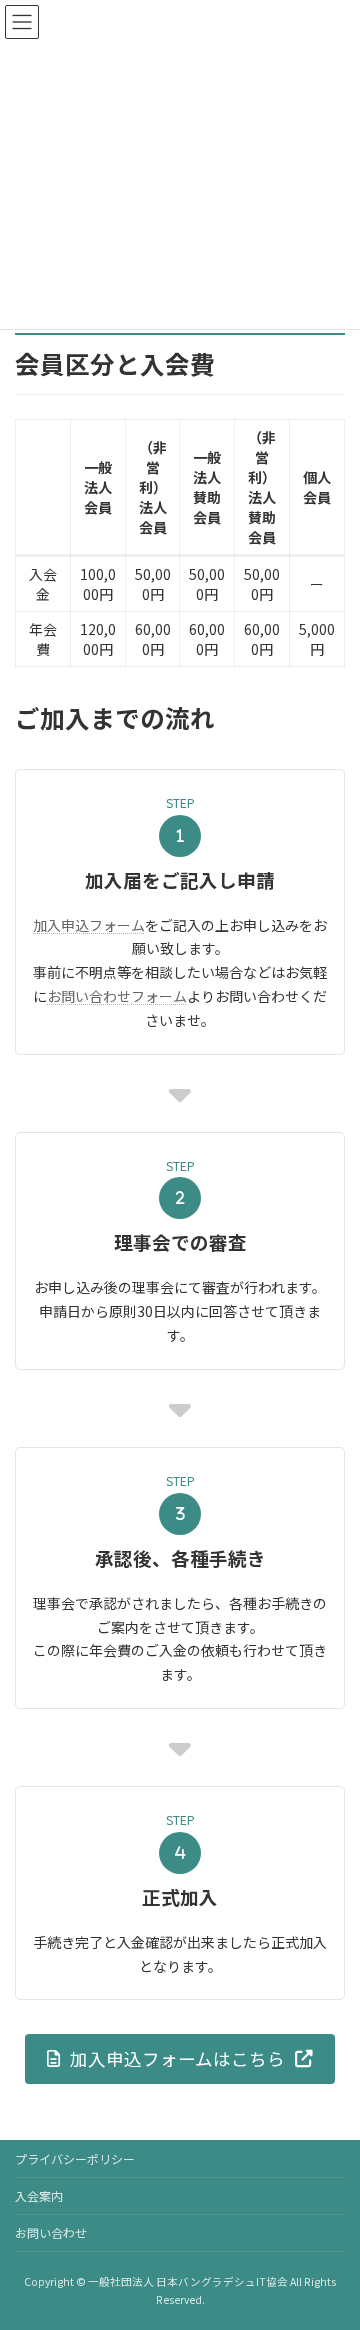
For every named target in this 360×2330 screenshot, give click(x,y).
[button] (180, 2059)
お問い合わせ (51, 2232)
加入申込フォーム (89, 925)
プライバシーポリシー (75, 2158)
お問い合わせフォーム (117, 996)
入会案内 (39, 2195)
